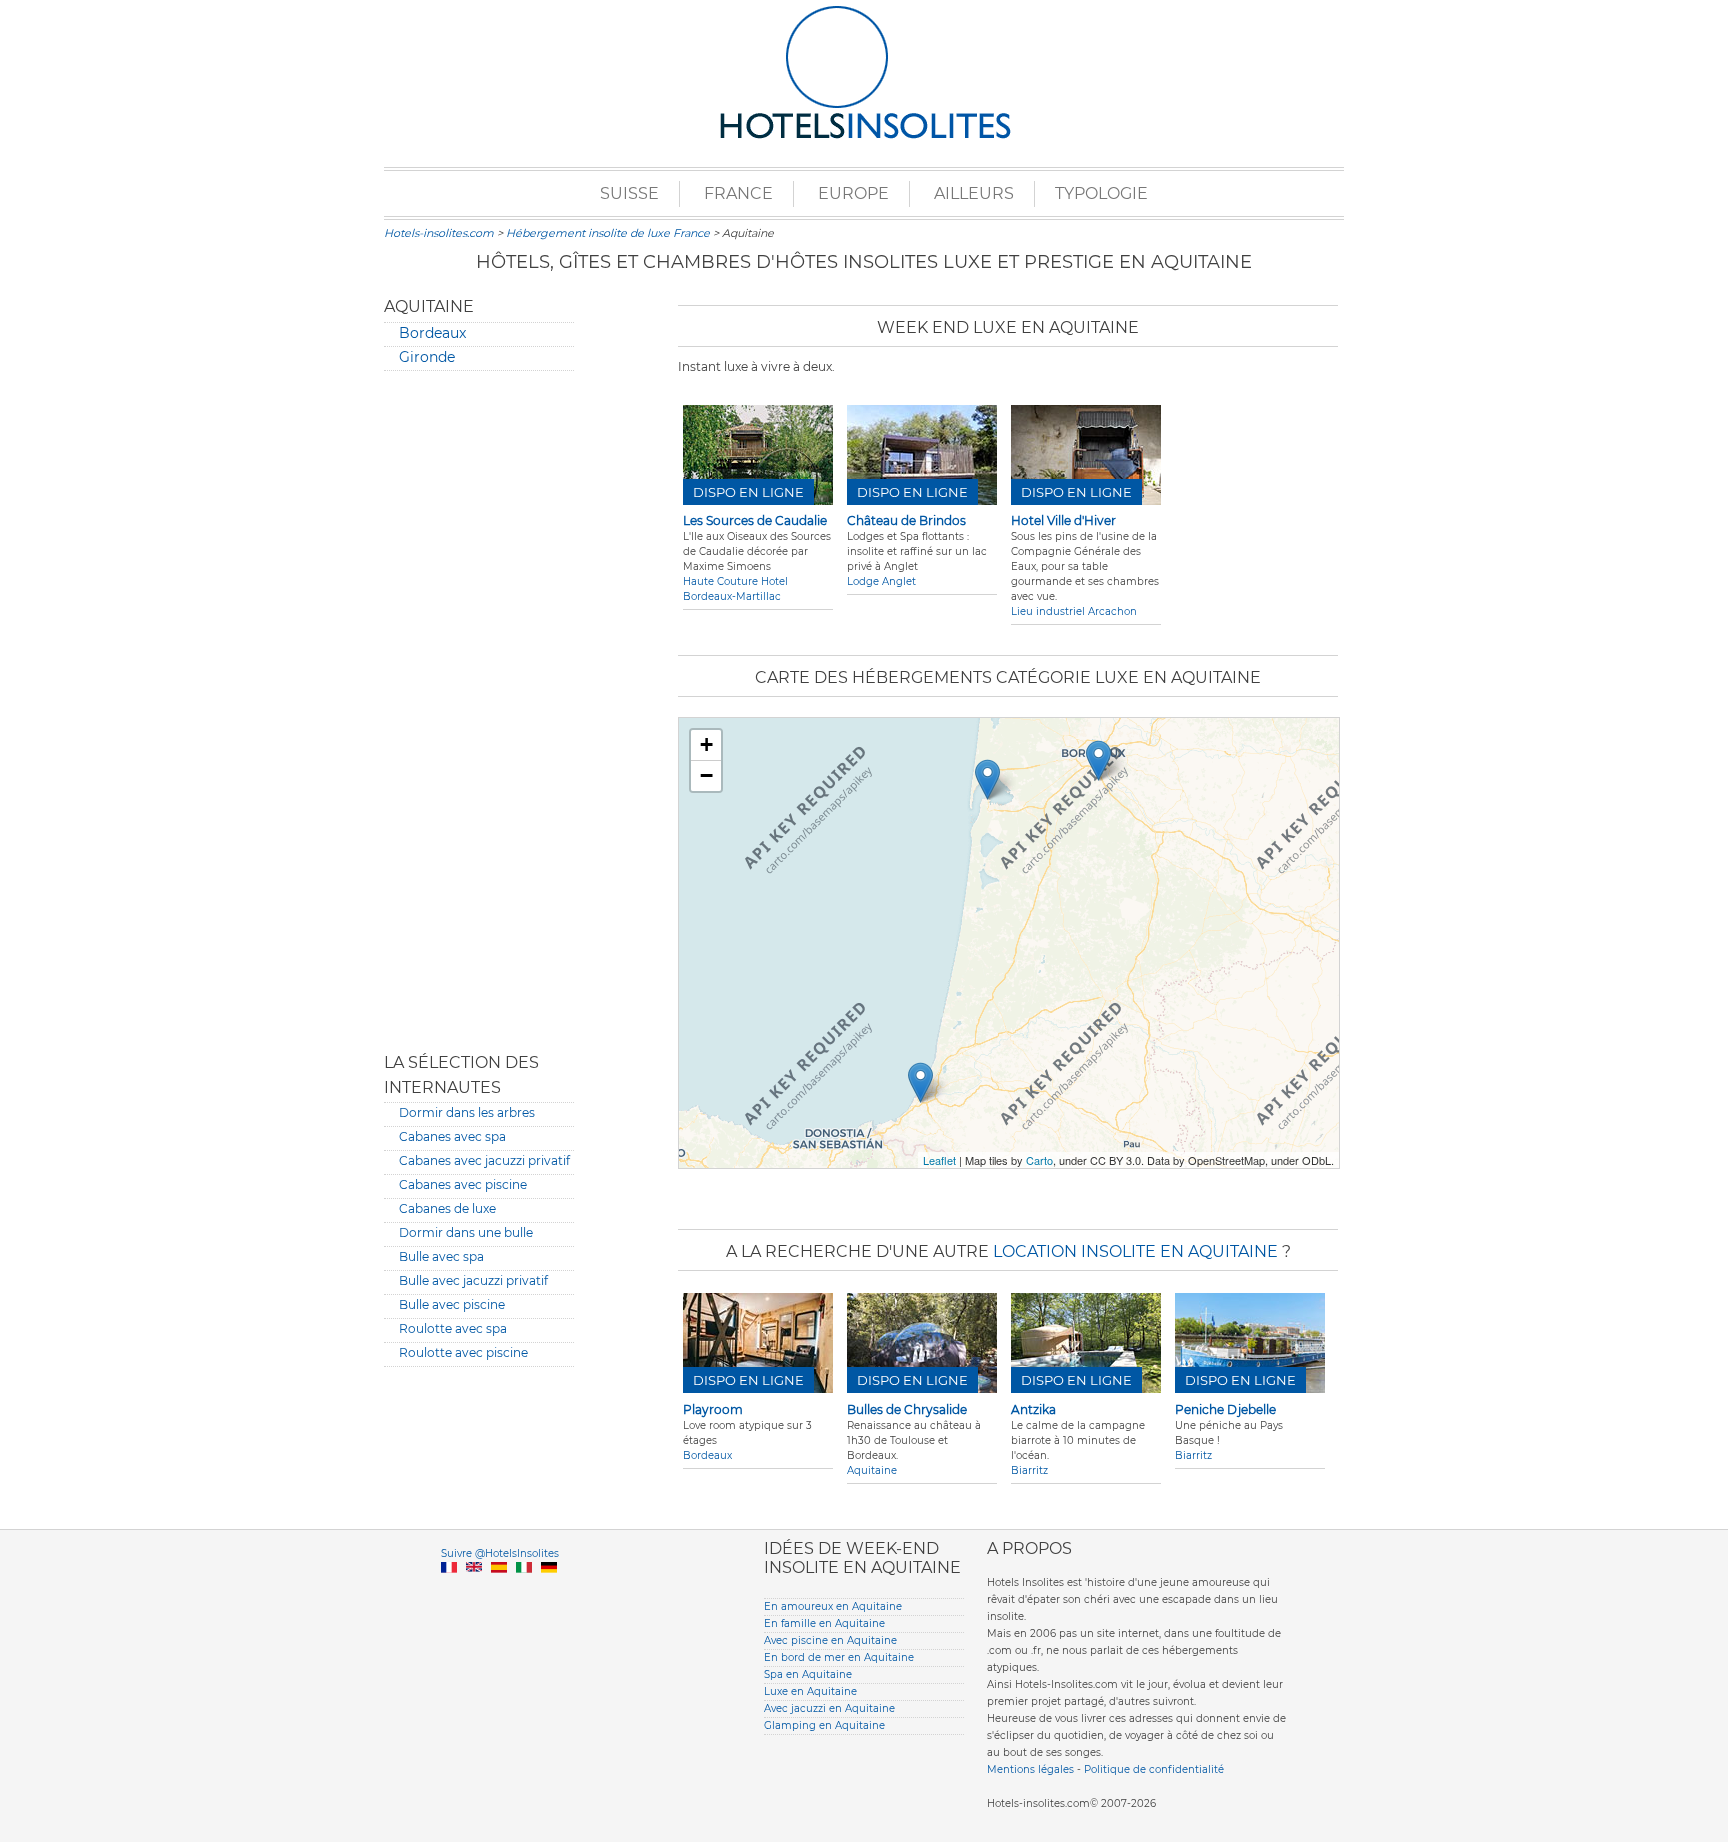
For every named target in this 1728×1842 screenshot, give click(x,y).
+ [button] (706, 744)
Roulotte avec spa (453, 1328)
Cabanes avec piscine (463, 1184)
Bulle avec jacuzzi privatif (473, 1280)
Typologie (1101, 193)
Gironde (427, 357)
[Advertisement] (479, 701)
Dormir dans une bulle (466, 1232)
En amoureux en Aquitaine (833, 1606)
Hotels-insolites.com (439, 233)
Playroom (713, 1409)
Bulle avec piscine (452, 1304)
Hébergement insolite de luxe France (608, 233)
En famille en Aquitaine (824, 1623)
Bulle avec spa (441, 1256)
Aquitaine (872, 1470)
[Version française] (449, 1590)
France (738, 193)
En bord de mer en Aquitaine (839, 1657)
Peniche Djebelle (1225, 1409)
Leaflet (939, 1160)
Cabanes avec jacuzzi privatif (484, 1160)
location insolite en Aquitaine (1135, 1251)
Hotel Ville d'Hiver (1063, 520)
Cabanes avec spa (452, 1136)
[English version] (474, 1590)
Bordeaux (432, 333)
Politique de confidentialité (1154, 1769)
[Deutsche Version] (549, 1590)
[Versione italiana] (524, 1590)
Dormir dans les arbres (467, 1112)
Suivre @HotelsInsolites (500, 1553)
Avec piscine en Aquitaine (830, 1640)
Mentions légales (1030, 1769)
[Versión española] (499, 1590)
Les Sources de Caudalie (755, 520)
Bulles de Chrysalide (907, 1409)
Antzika (1033, 1409)
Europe (853, 193)
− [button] (706, 775)
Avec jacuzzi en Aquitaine (829, 1708)
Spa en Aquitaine (808, 1674)
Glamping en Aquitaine (824, 1725)
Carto (1039, 1160)
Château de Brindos (906, 520)
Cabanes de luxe (447, 1208)
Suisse (629, 193)
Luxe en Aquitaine (810, 1691)
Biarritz (1029, 1470)
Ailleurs (974, 193)
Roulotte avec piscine (463, 1352)
